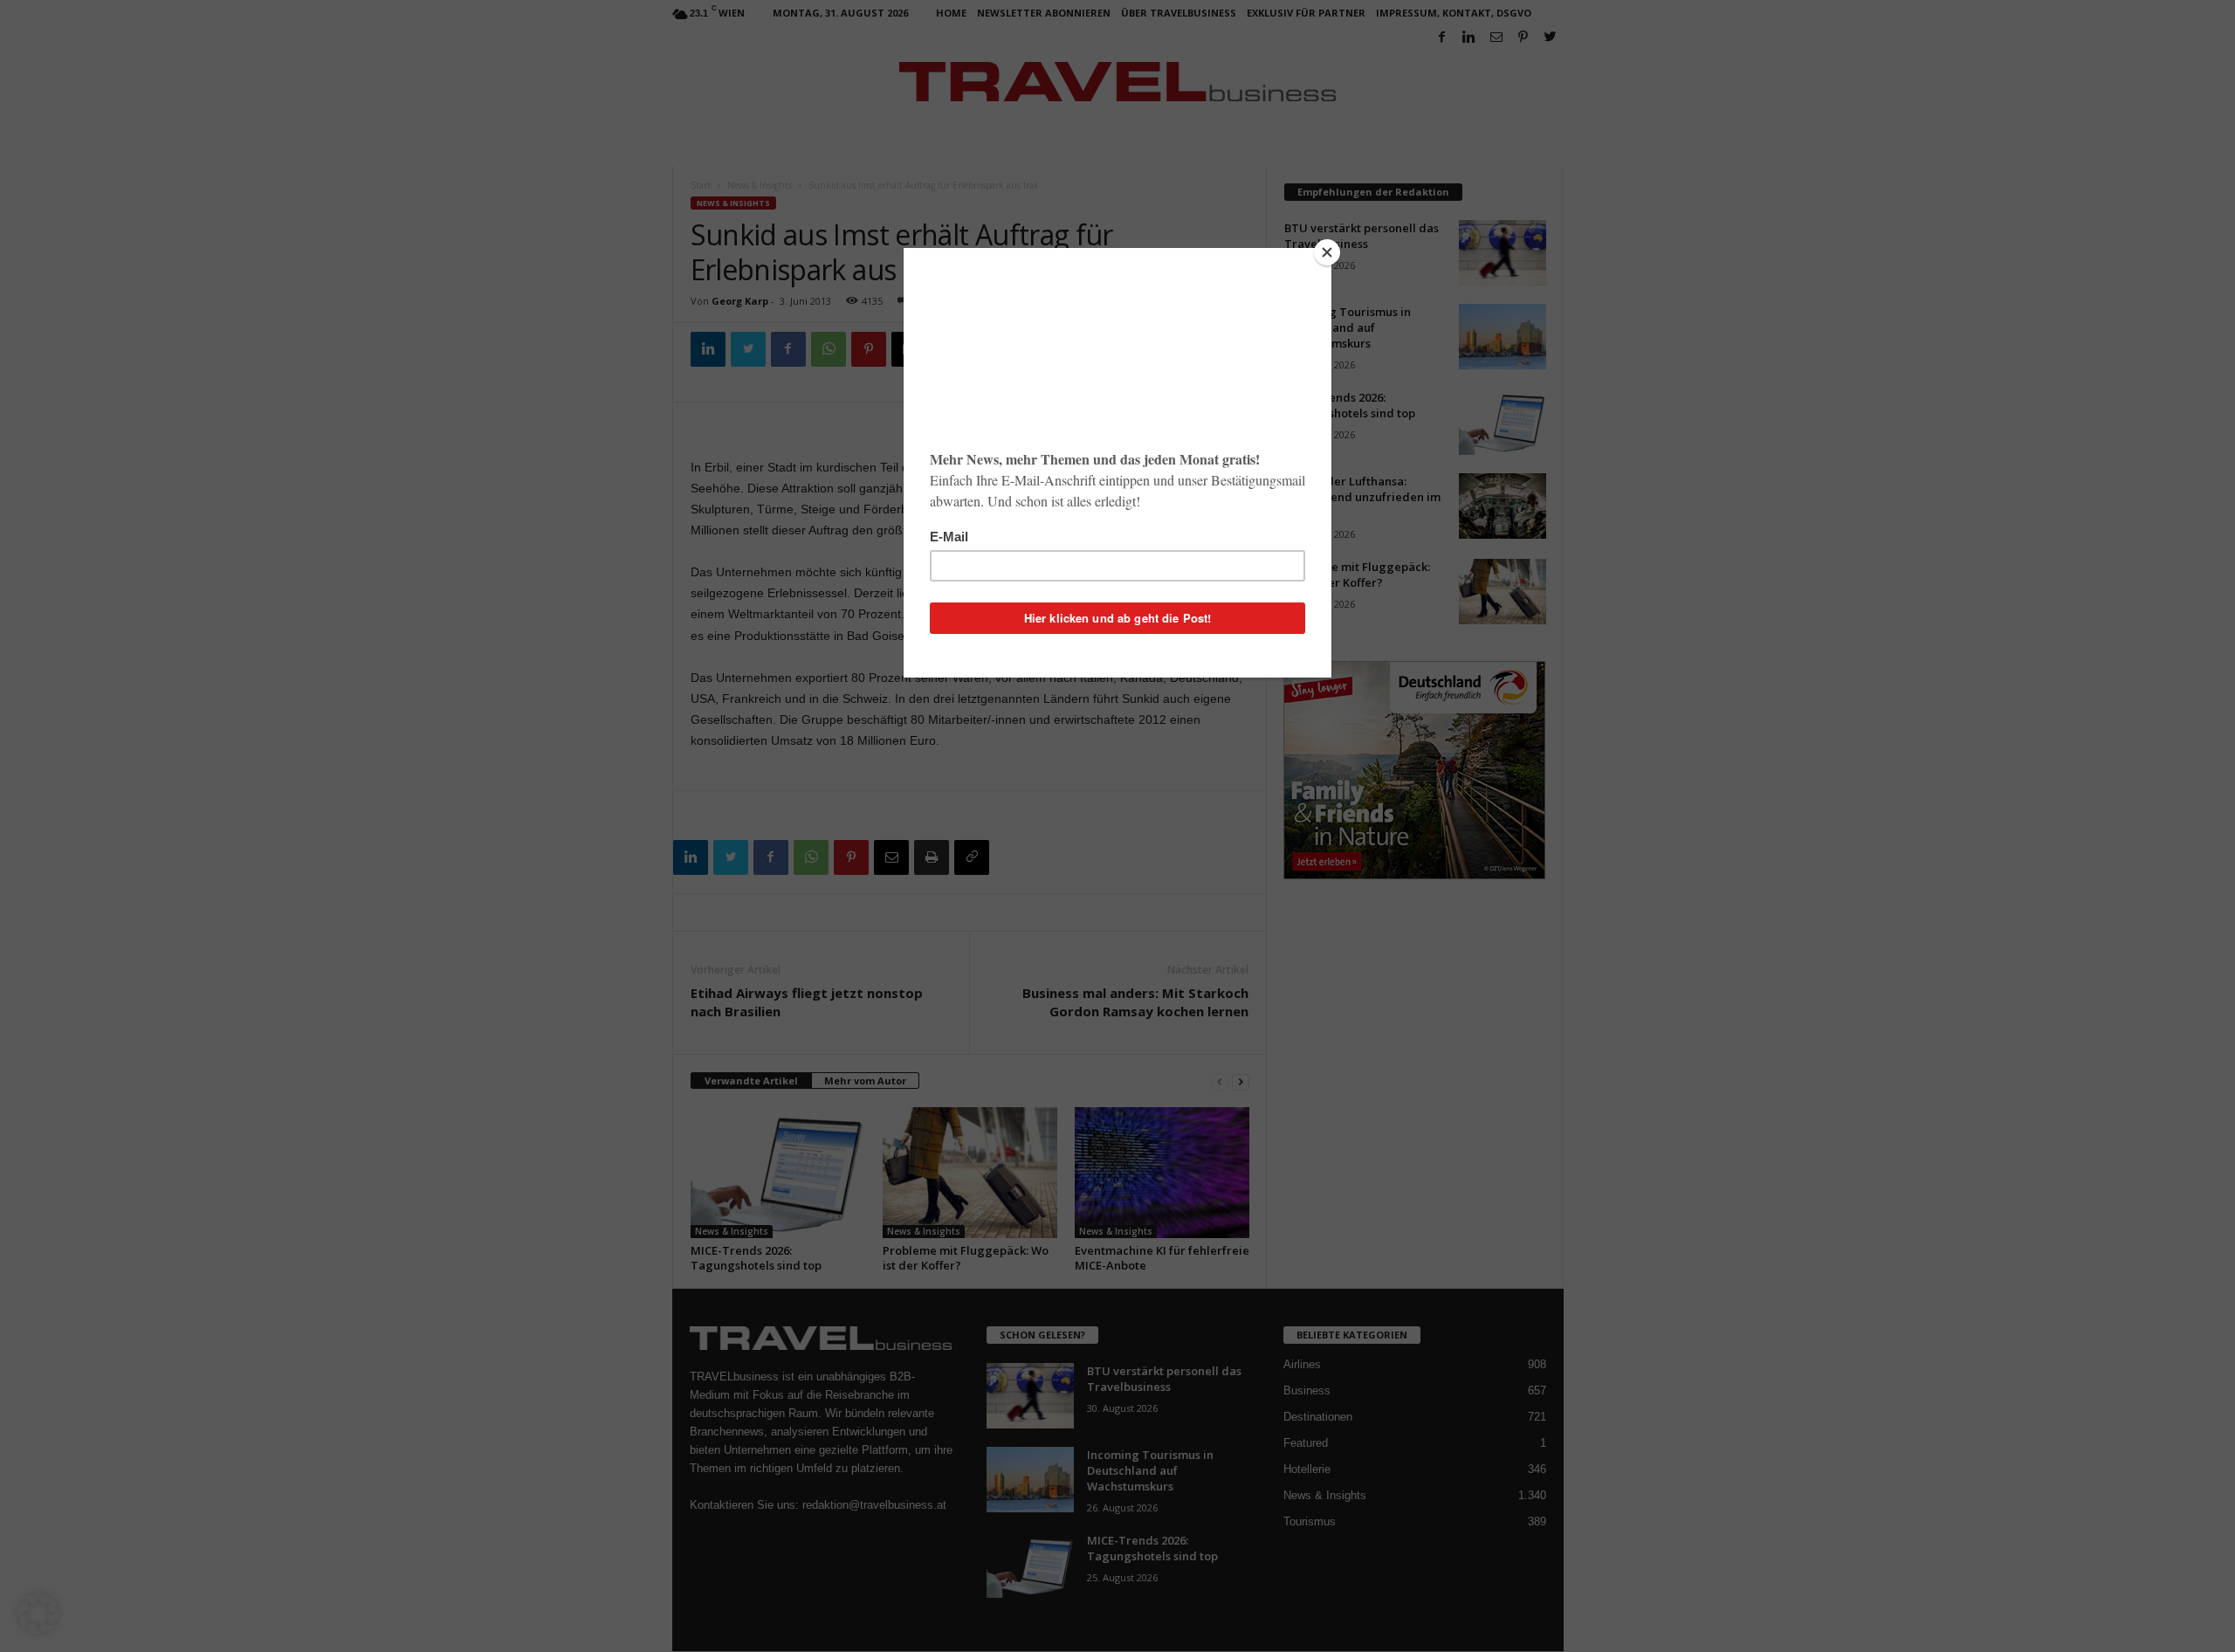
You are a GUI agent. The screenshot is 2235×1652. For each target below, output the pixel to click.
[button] (38, 1614)
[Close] (1327, 252)
